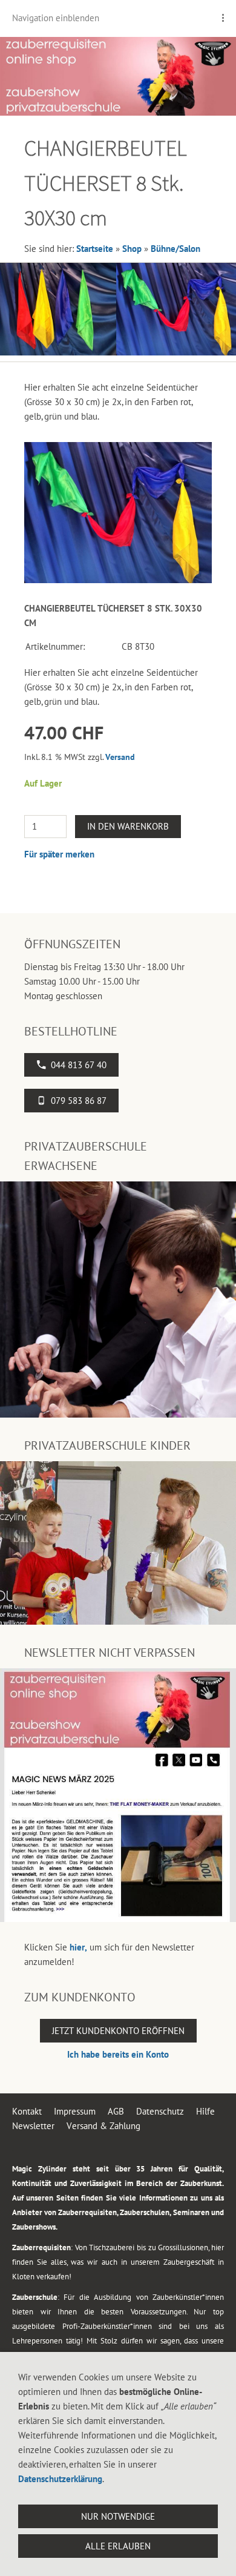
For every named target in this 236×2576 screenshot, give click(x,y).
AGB (116, 2111)
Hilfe (205, 2111)
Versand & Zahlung (103, 2126)
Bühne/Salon (175, 249)
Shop (132, 249)
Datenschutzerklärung (60, 2479)
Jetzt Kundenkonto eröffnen (118, 2031)
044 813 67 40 (79, 1065)
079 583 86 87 (79, 1101)
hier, (78, 1947)
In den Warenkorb (128, 826)
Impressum (75, 2111)
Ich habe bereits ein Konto (118, 2054)
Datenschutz (160, 2111)
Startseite (95, 249)
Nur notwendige (118, 2516)
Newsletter (33, 2126)
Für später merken (59, 854)
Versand (120, 757)
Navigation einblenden (56, 18)
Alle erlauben (118, 2546)
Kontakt (27, 2111)
